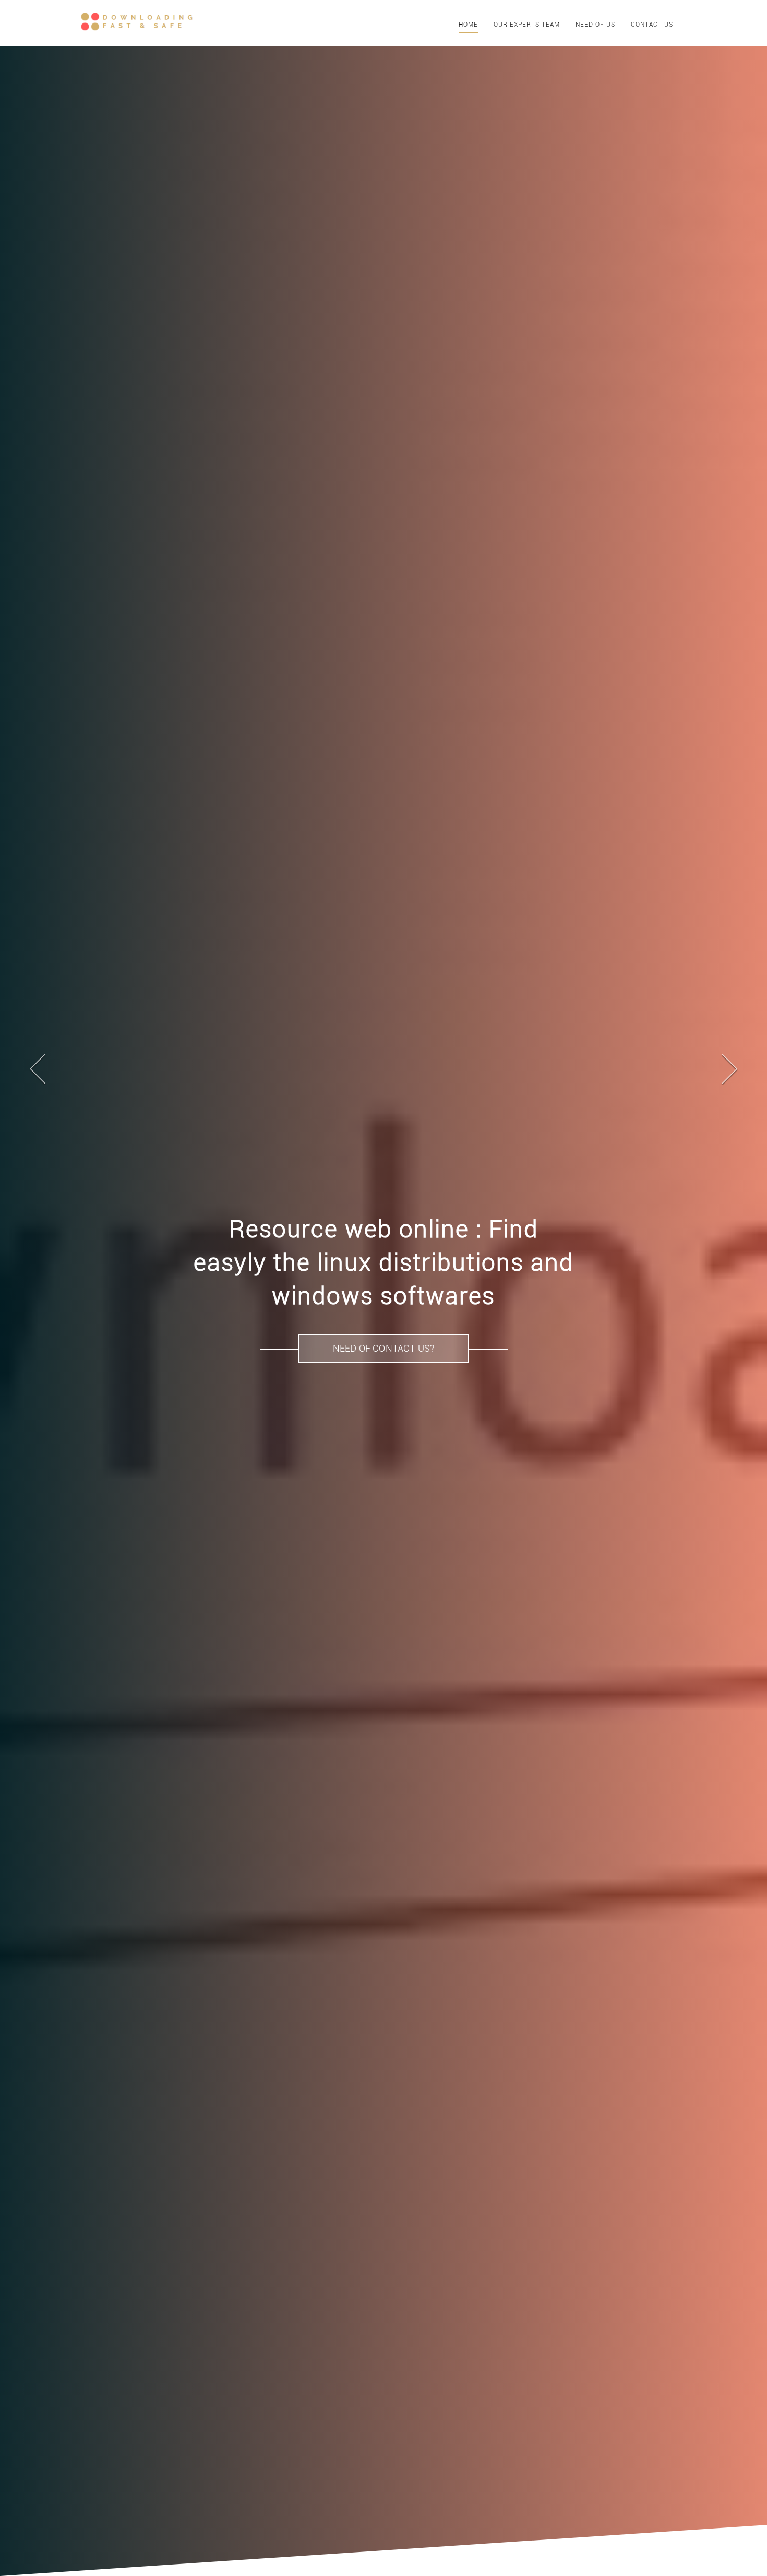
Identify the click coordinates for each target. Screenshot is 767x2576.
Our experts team (527, 25)
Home (468, 25)
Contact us (652, 25)
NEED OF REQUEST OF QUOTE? (384, 1332)
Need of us (595, 25)
